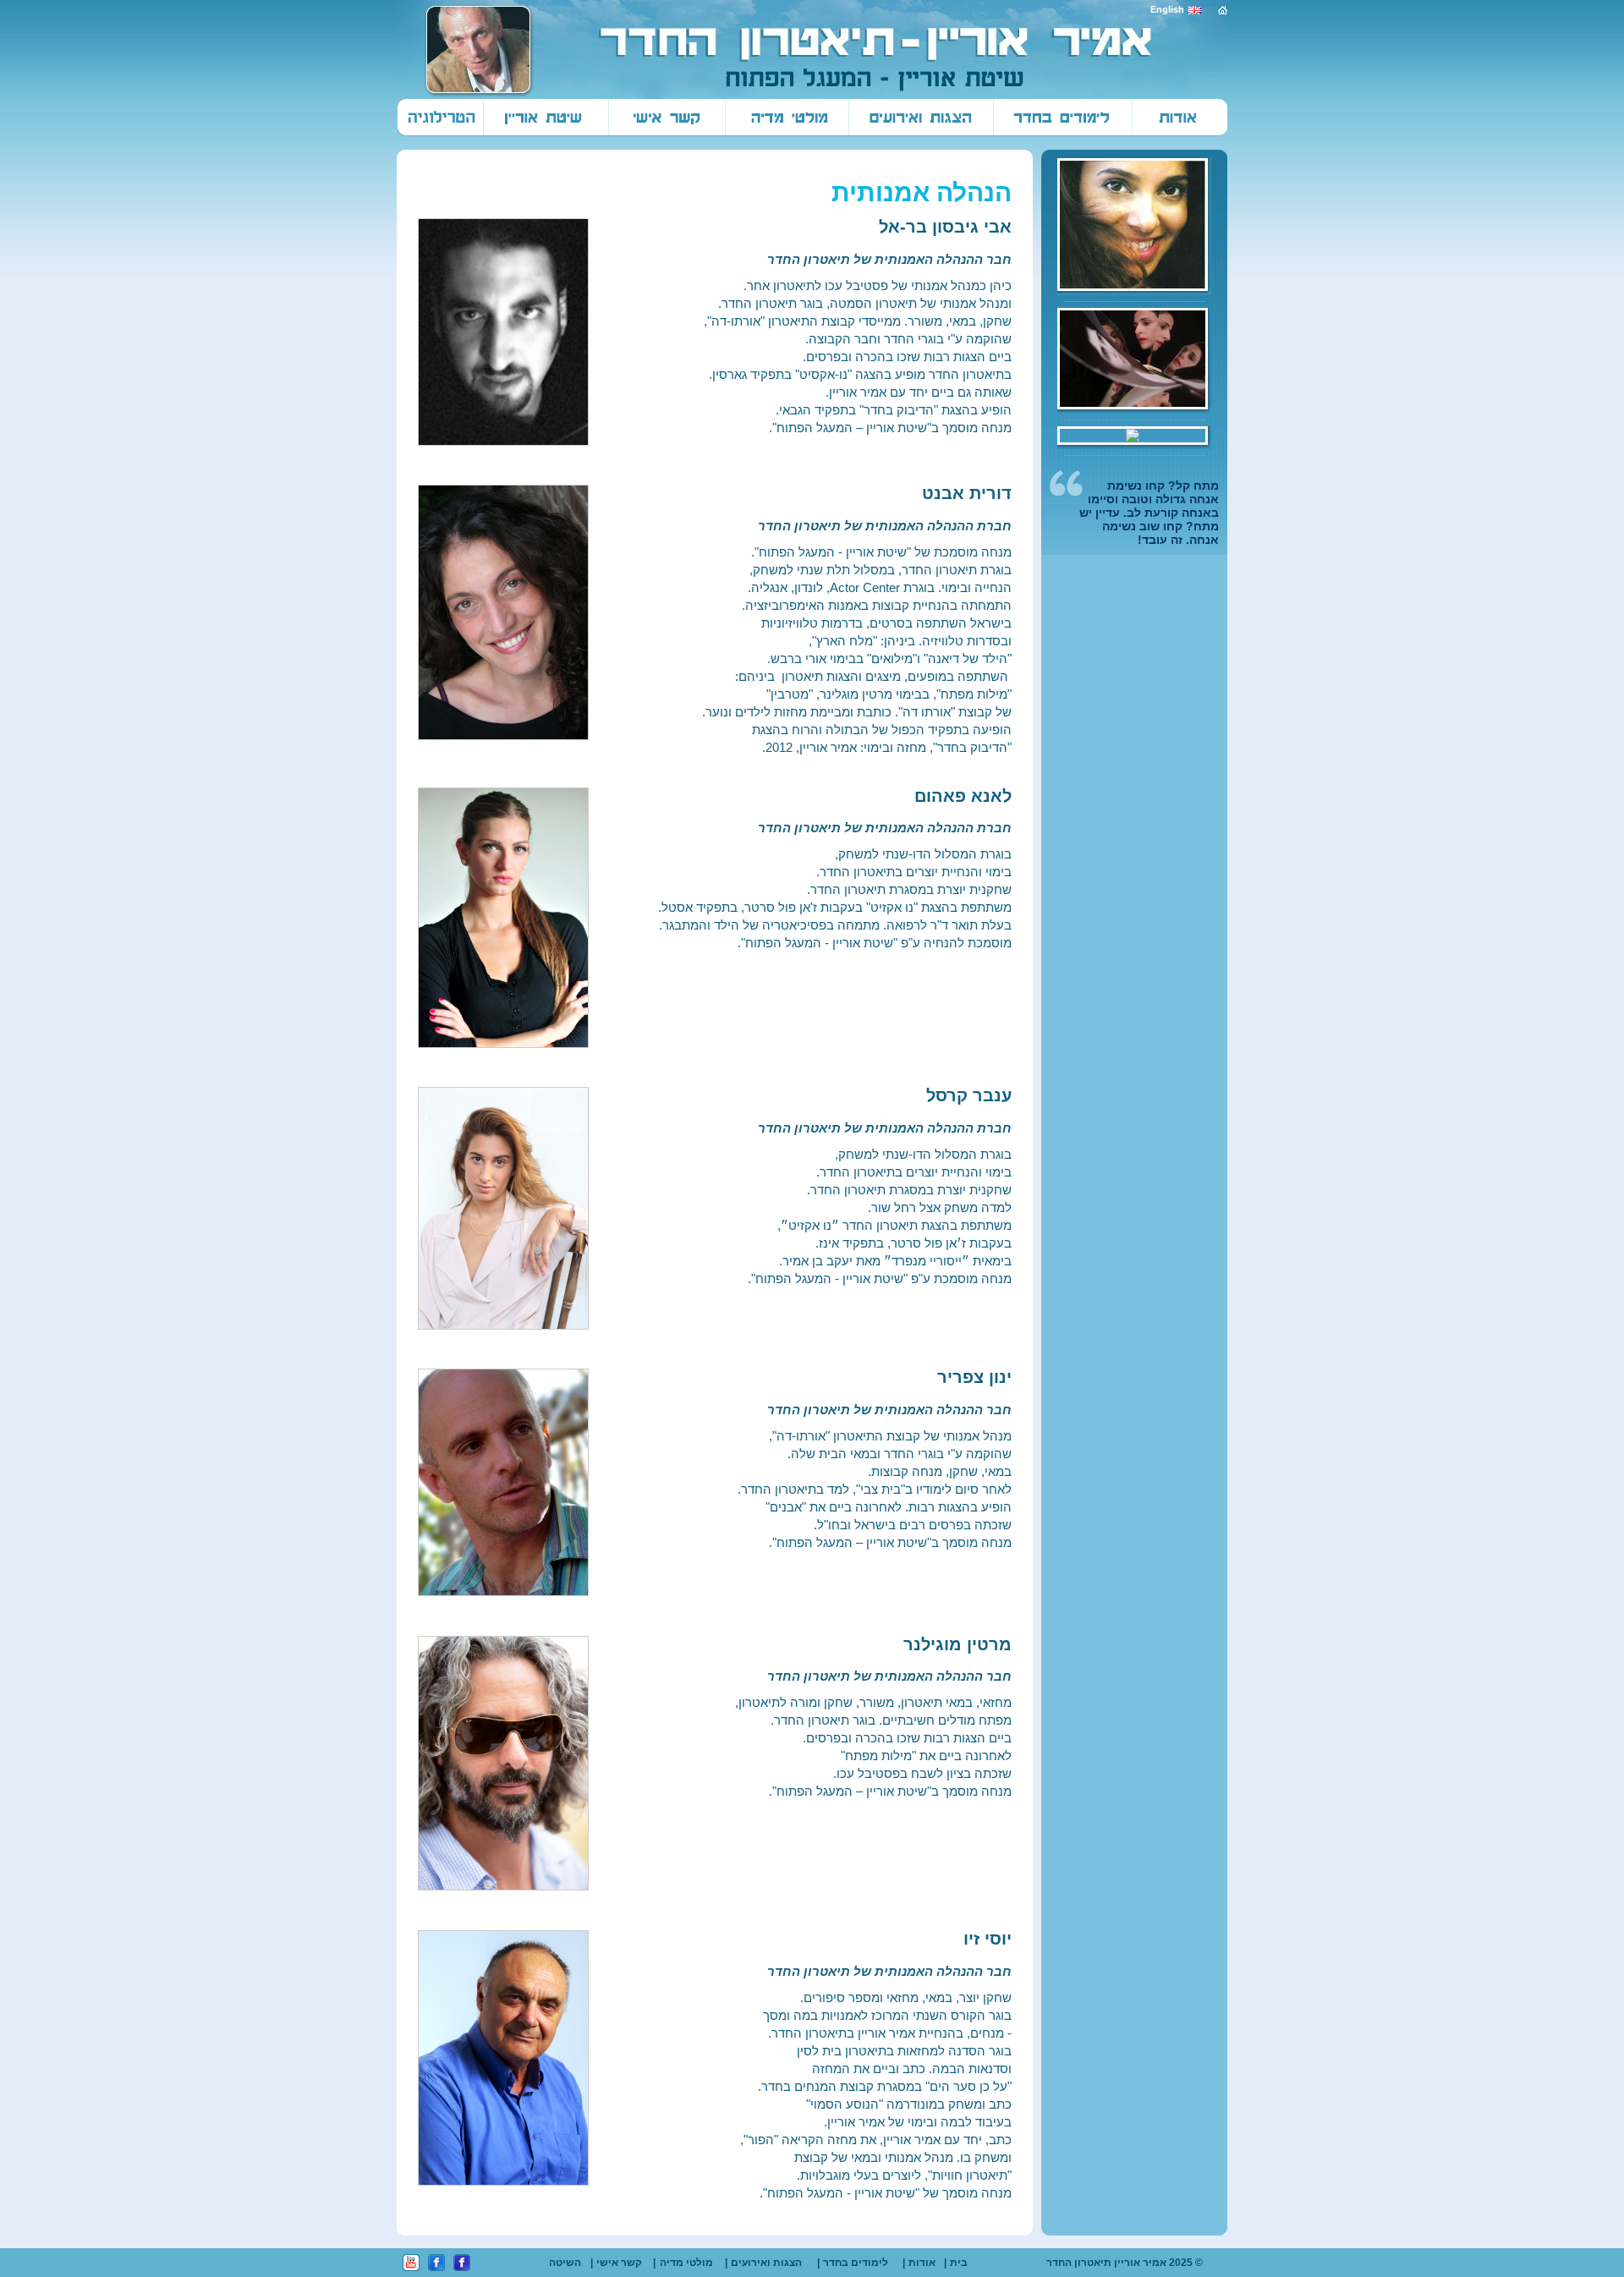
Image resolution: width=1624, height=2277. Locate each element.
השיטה (565, 2263)
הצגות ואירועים (766, 2263)
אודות (922, 2263)
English (1167, 9)
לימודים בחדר (856, 2263)
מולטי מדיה (686, 2263)
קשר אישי (619, 2263)
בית (959, 2263)
